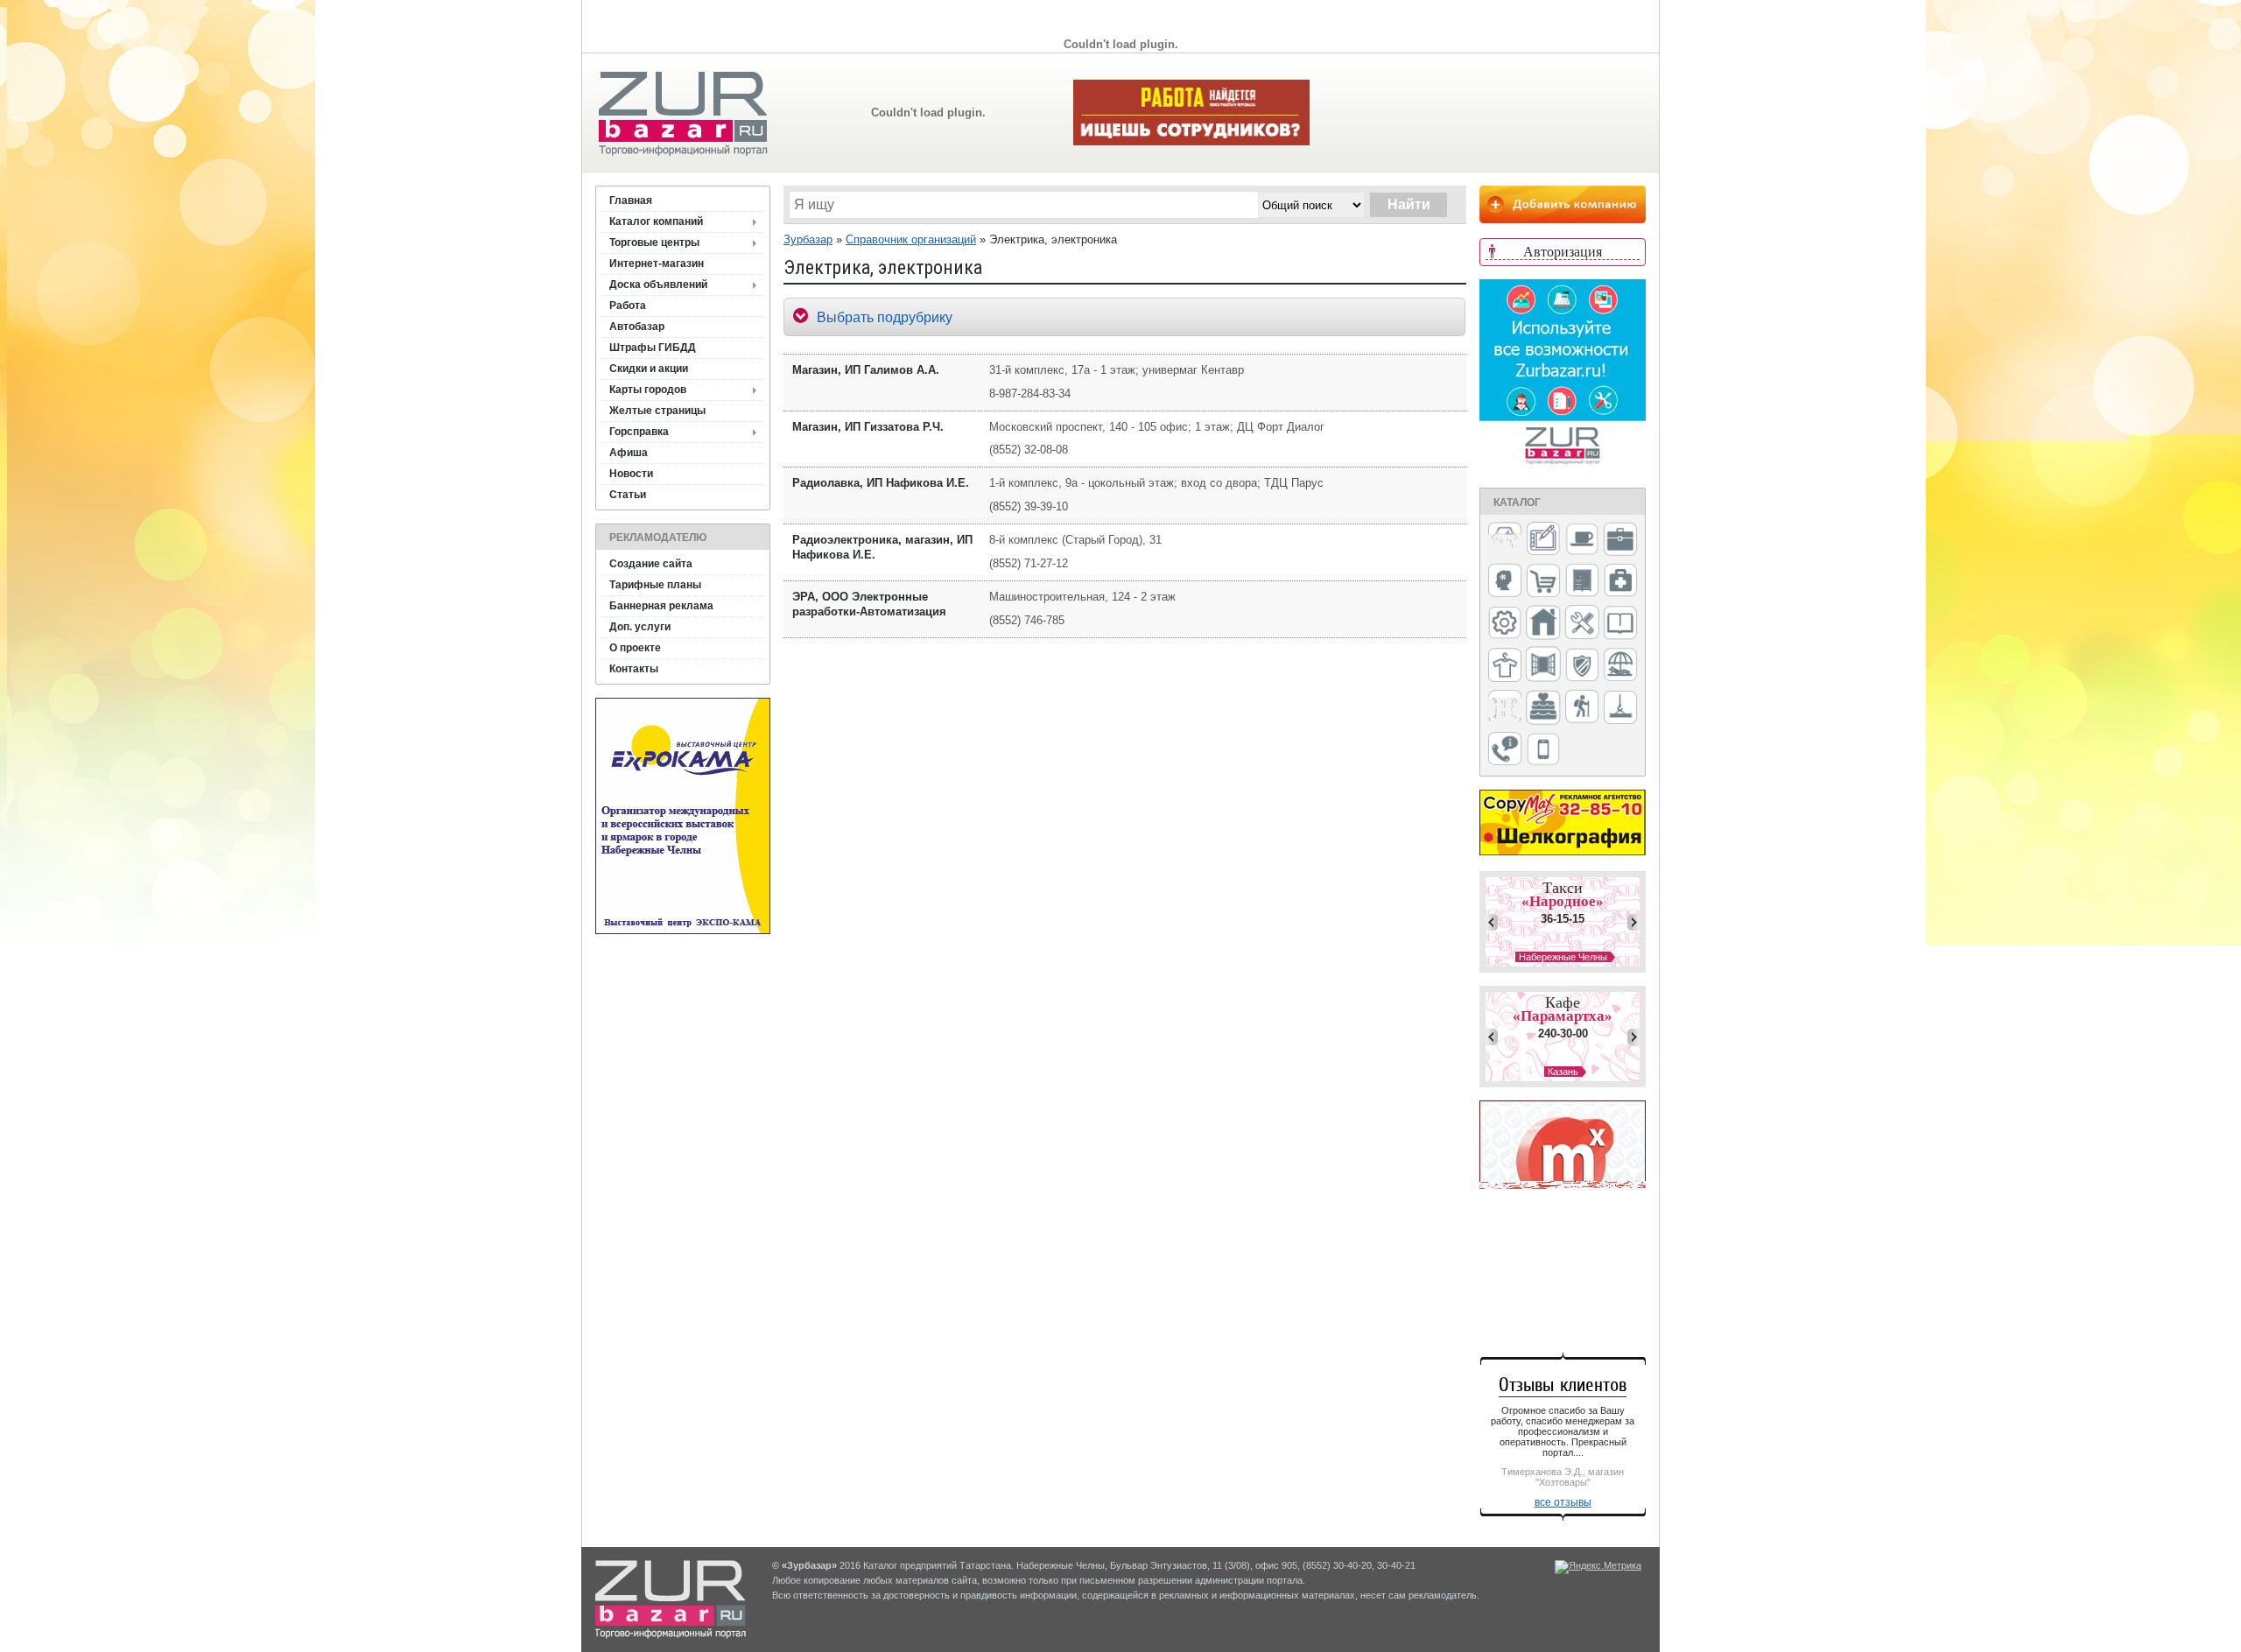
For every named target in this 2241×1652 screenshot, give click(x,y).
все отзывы (1563, 1502)
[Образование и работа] (1620, 624)
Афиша (629, 453)
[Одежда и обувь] (1505, 666)
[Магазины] (1543, 582)
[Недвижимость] (1543, 624)
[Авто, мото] (1505, 541)
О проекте (635, 648)
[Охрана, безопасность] (1582, 666)
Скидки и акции (649, 369)
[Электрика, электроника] (1543, 750)
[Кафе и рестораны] (1582, 541)
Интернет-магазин (657, 264)
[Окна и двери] (1543, 665)
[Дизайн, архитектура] (1543, 540)
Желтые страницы (657, 411)
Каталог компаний (656, 221)
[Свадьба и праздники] (1543, 708)
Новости (631, 474)
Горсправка (639, 432)
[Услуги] (1505, 750)
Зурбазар (808, 239)
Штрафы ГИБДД (653, 348)
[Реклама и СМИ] (1505, 708)
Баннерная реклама (661, 606)
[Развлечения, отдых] (1620, 666)
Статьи (628, 495)
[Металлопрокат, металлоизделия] (1505, 624)
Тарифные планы (655, 585)
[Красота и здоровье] (1505, 582)
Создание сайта (651, 564)
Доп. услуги (640, 627)
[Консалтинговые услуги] (1620, 540)
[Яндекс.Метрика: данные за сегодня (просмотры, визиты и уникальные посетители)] (1598, 1567)
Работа (628, 306)
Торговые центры (654, 243)
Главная (631, 200)
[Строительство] (1620, 709)
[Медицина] (1620, 582)
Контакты (634, 669)
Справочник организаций (911, 239)
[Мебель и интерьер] (1582, 581)
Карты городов (648, 390)
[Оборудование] (1582, 623)
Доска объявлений (658, 285)
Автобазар (637, 327)
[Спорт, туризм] (1582, 708)
